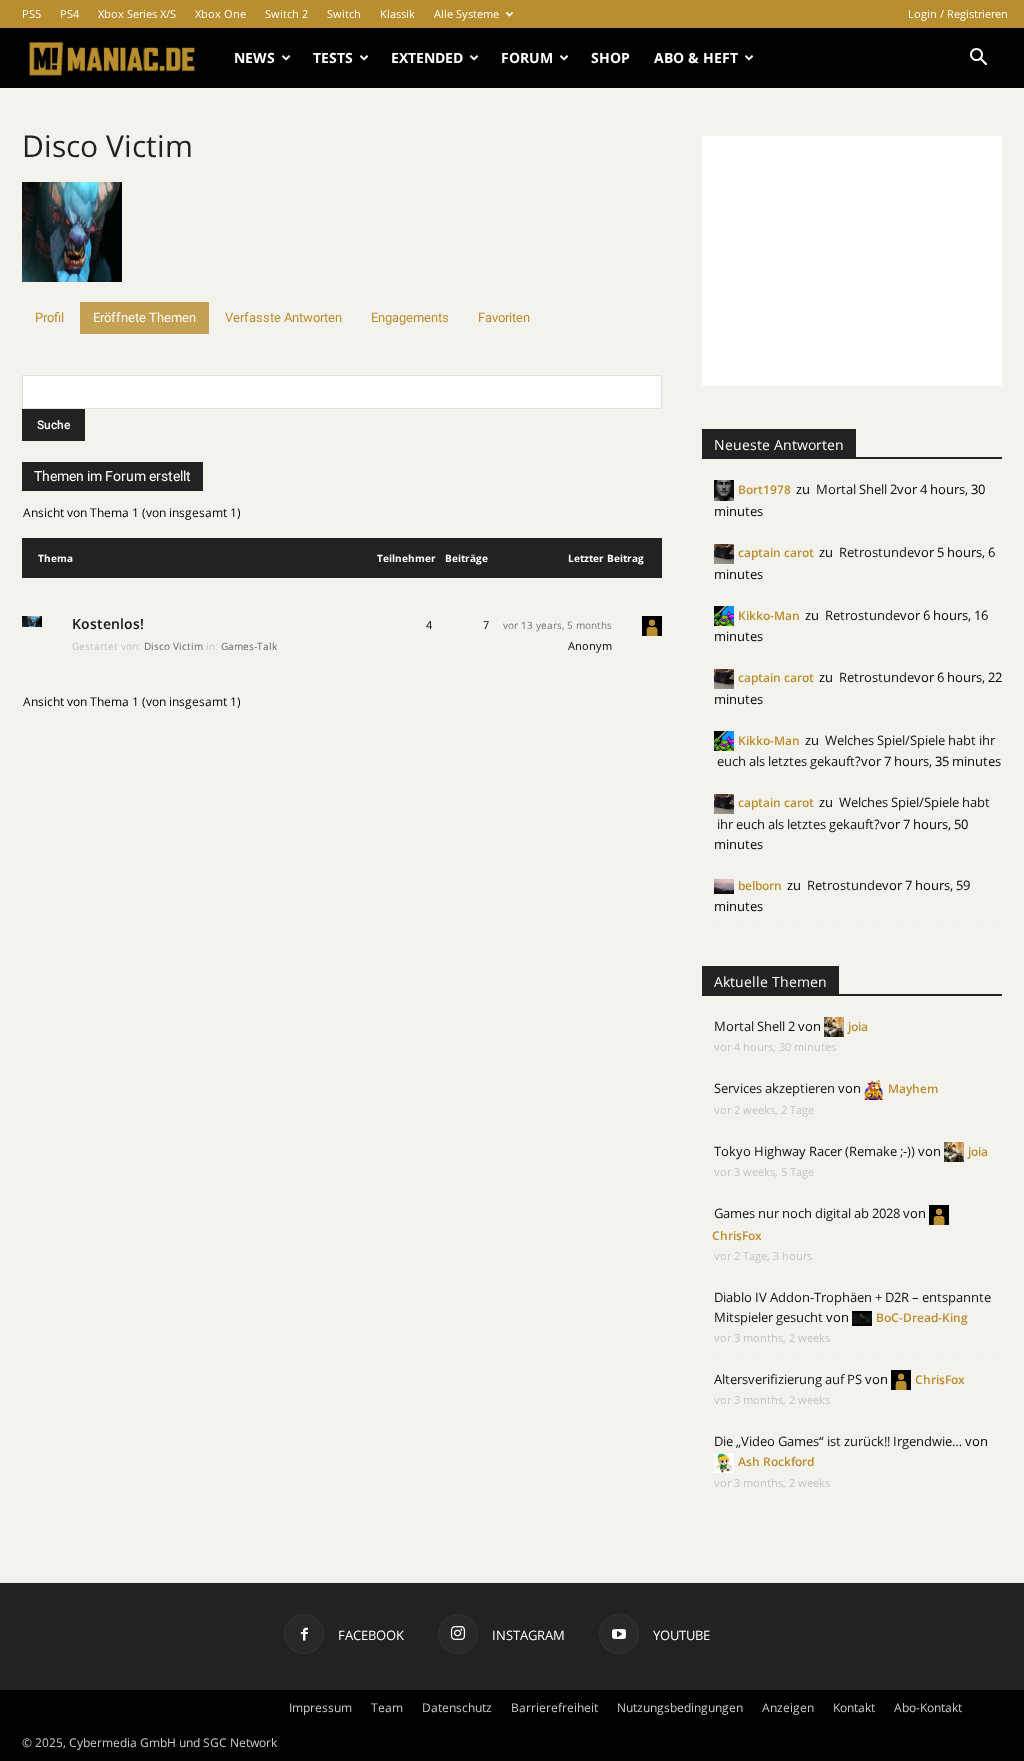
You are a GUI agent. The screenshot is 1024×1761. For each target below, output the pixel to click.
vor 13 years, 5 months (557, 625)
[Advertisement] (852, 261)
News (254, 57)
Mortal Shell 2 (856, 489)
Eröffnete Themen (144, 317)
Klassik (397, 13)
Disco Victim (107, 145)
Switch (344, 13)
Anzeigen (788, 1707)
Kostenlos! (108, 623)
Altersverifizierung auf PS (788, 1379)
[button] (978, 59)
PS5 (31, 13)
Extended (427, 57)
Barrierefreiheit (554, 1707)
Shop (610, 57)
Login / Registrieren (958, 13)
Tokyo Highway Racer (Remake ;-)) (814, 1151)
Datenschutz (457, 1707)
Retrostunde (876, 552)
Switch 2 (286, 13)
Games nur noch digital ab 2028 (807, 1213)
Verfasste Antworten (283, 317)
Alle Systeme (466, 13)
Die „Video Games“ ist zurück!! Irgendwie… (838, 1441)
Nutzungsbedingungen (680, 1707)
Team (387, 1707)
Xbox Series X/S (137, 13)
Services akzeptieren (774, 1088)
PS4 (69, 13)
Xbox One (220, 13)
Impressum (320, 1707)
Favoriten (504, 317)
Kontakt (854, 1707)
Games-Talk (249, 646)
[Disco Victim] (72, 292)
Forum (527, 57)
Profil (49, 317)
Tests (333, 57)
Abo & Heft (696, 57)
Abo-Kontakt (928, 1707)
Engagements (410, 317)
